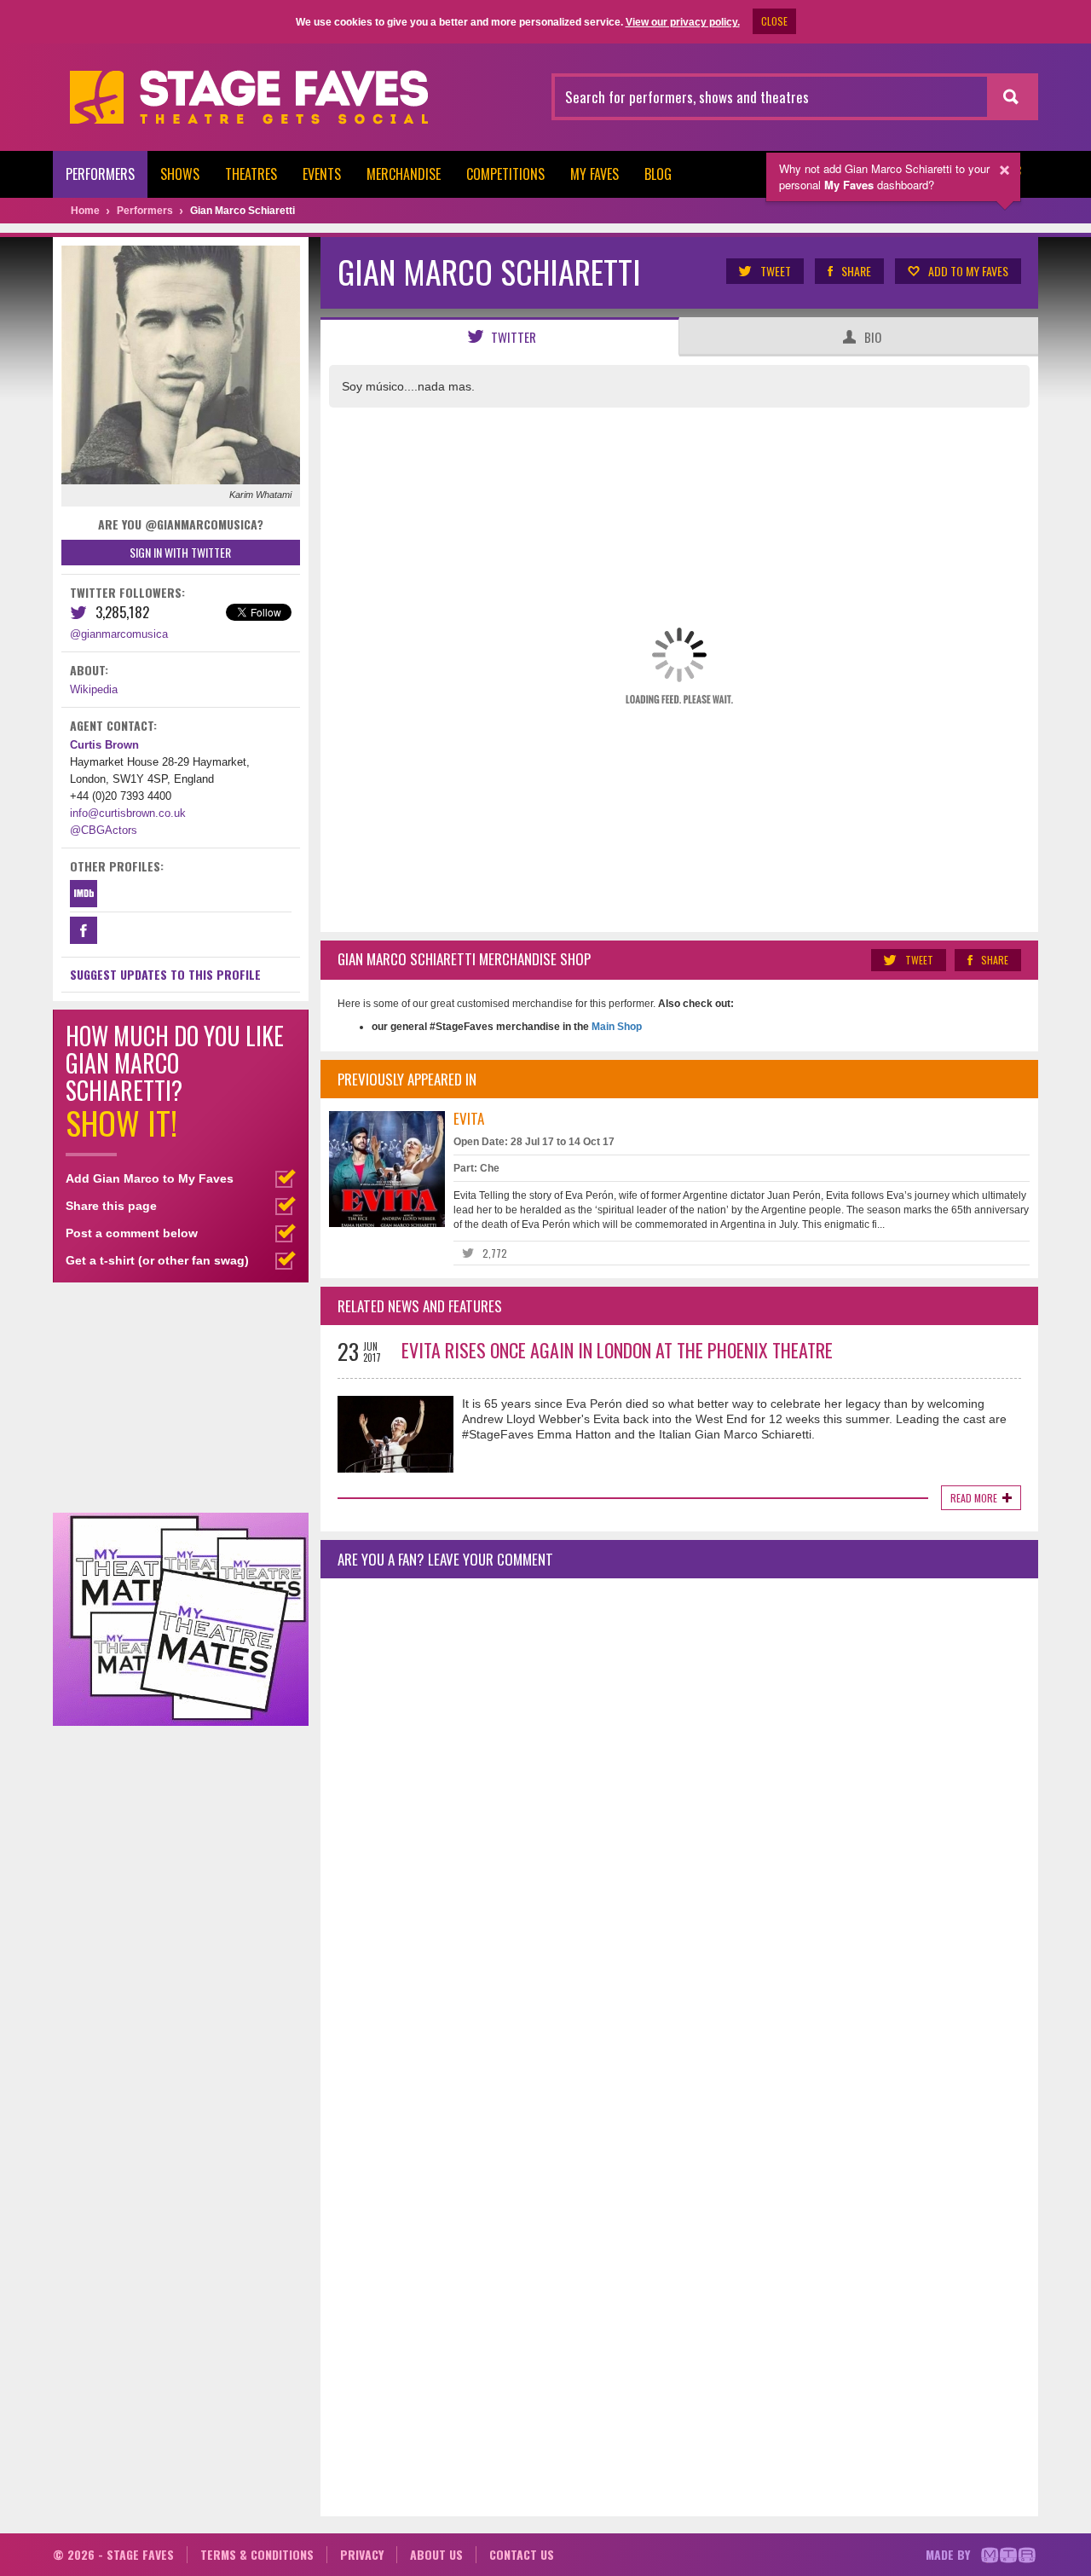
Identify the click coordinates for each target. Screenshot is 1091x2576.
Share (856, 271)
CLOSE (774, 21)
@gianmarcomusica (119, 634)
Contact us (522, 2554)
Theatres (251, 174)
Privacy (362, 2554)
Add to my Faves (968, 271)
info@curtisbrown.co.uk (128, 813)
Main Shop (615, 1027)
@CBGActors (104, 830)
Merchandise (404, 174)
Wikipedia (94, 689)
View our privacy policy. (683, 22)
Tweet (776, 271)
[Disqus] (679, 1817)
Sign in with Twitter (180, 552)
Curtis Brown (104, 745)
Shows (180, 174)
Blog (658, 174)
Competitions (505, 174)
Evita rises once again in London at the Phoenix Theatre (617, 1350)
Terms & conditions (257, 2554)
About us (436, 2554)
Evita (469, 1118)
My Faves (595, 174)
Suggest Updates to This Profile (165, 974)
